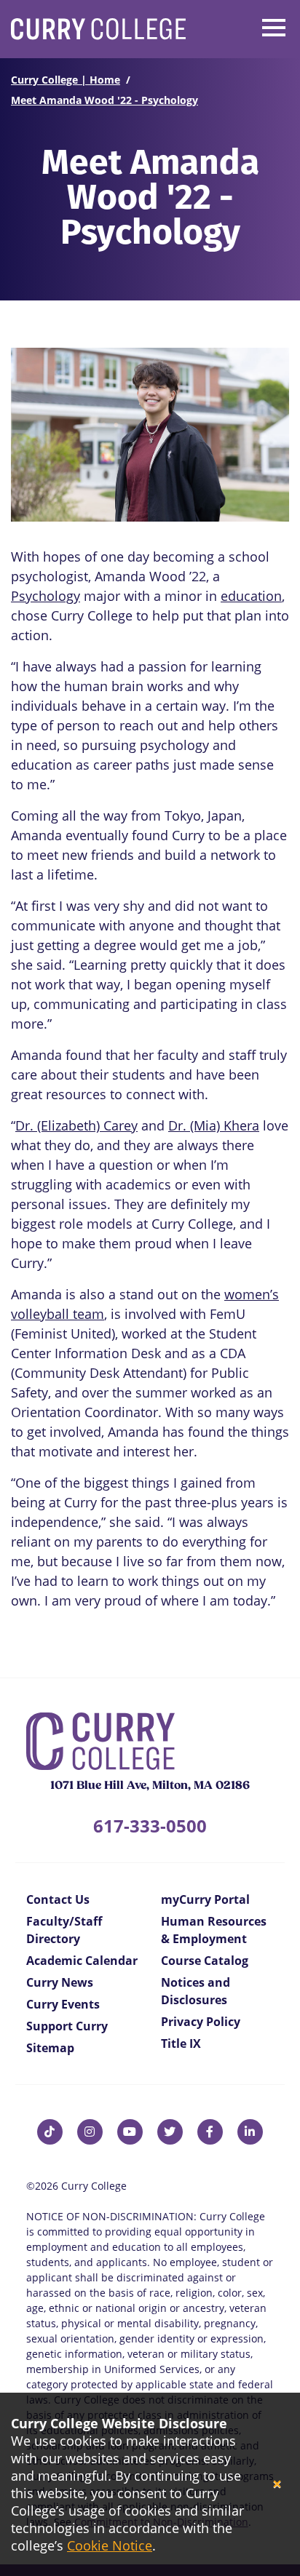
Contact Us (58, 1899)
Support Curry (67, 2026)
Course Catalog (205, 1961)
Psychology (46, 596)
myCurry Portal (205, 1899)
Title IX (181, 2043)
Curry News (60, 1982)
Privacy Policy (201, 2022)
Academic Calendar (82, 1961)
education (251, 596)
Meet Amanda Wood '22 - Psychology (104, 100)
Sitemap (50, 2048)
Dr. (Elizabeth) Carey (76, 1125)
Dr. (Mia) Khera (214, 1125)
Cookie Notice (110, 2545)
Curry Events (63, 2004)
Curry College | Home (66, 80)
